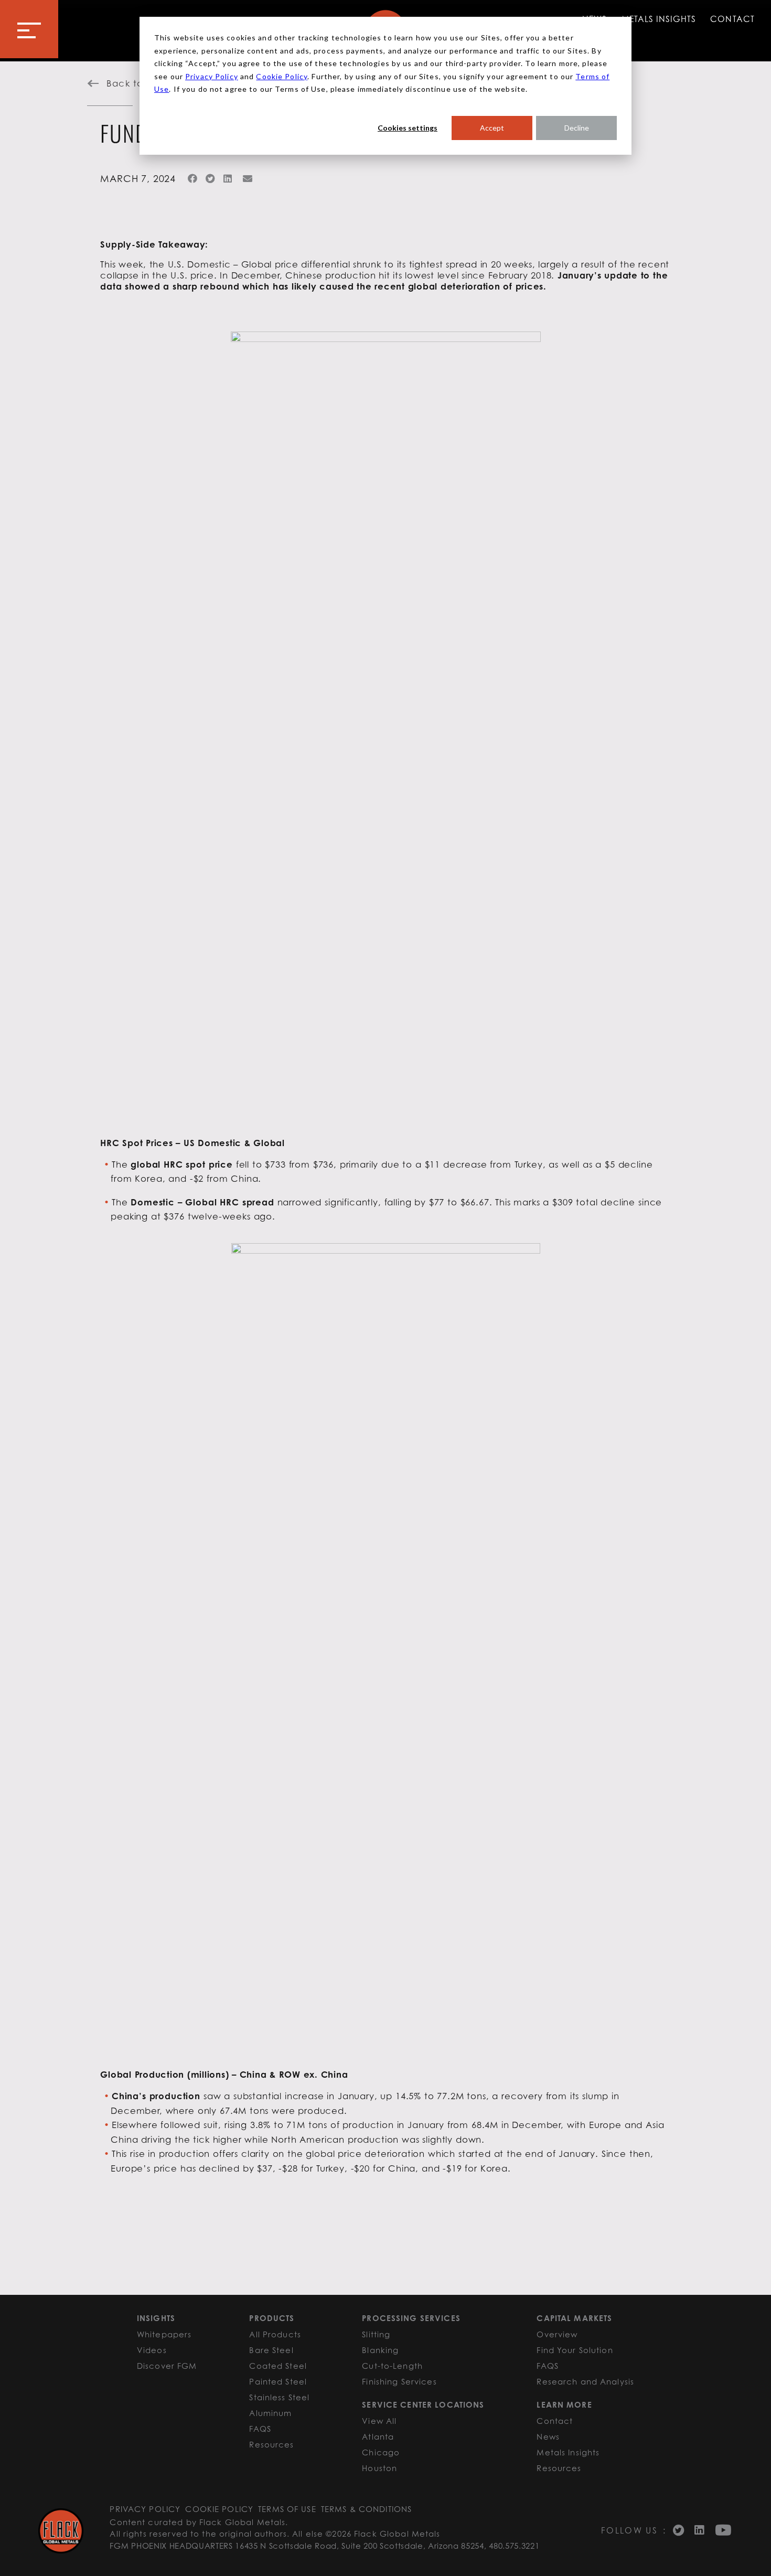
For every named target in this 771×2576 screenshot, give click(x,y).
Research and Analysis (585, 2381)
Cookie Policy (282, 76)
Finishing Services (399, 2381)
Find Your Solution (575, 2350)
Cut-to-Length (392, 2366)
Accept (492, 128)
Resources (271, 2444)
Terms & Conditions (366, 2509)
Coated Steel (278, 2366)
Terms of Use (287, 2509)
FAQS (260, 2429)
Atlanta (378, 2436)
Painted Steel (278, 2381)
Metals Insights (659, 19)
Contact (732, 19)
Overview (557, 2334)
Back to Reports (144, 83)
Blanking (380, 2350)
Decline (577, 128)
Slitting (376, 2334)
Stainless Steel (279, 2397)
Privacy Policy (212, 76)
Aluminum (270, 2413)
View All (379, 2421)
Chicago (381, 2452)
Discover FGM (167, 2366)
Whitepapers (164, 2334)
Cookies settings (408, 128)
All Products (275, 2334)
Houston (379, 2468)
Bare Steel (271, 2350)
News (548, 2436)
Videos (152, 2350)
